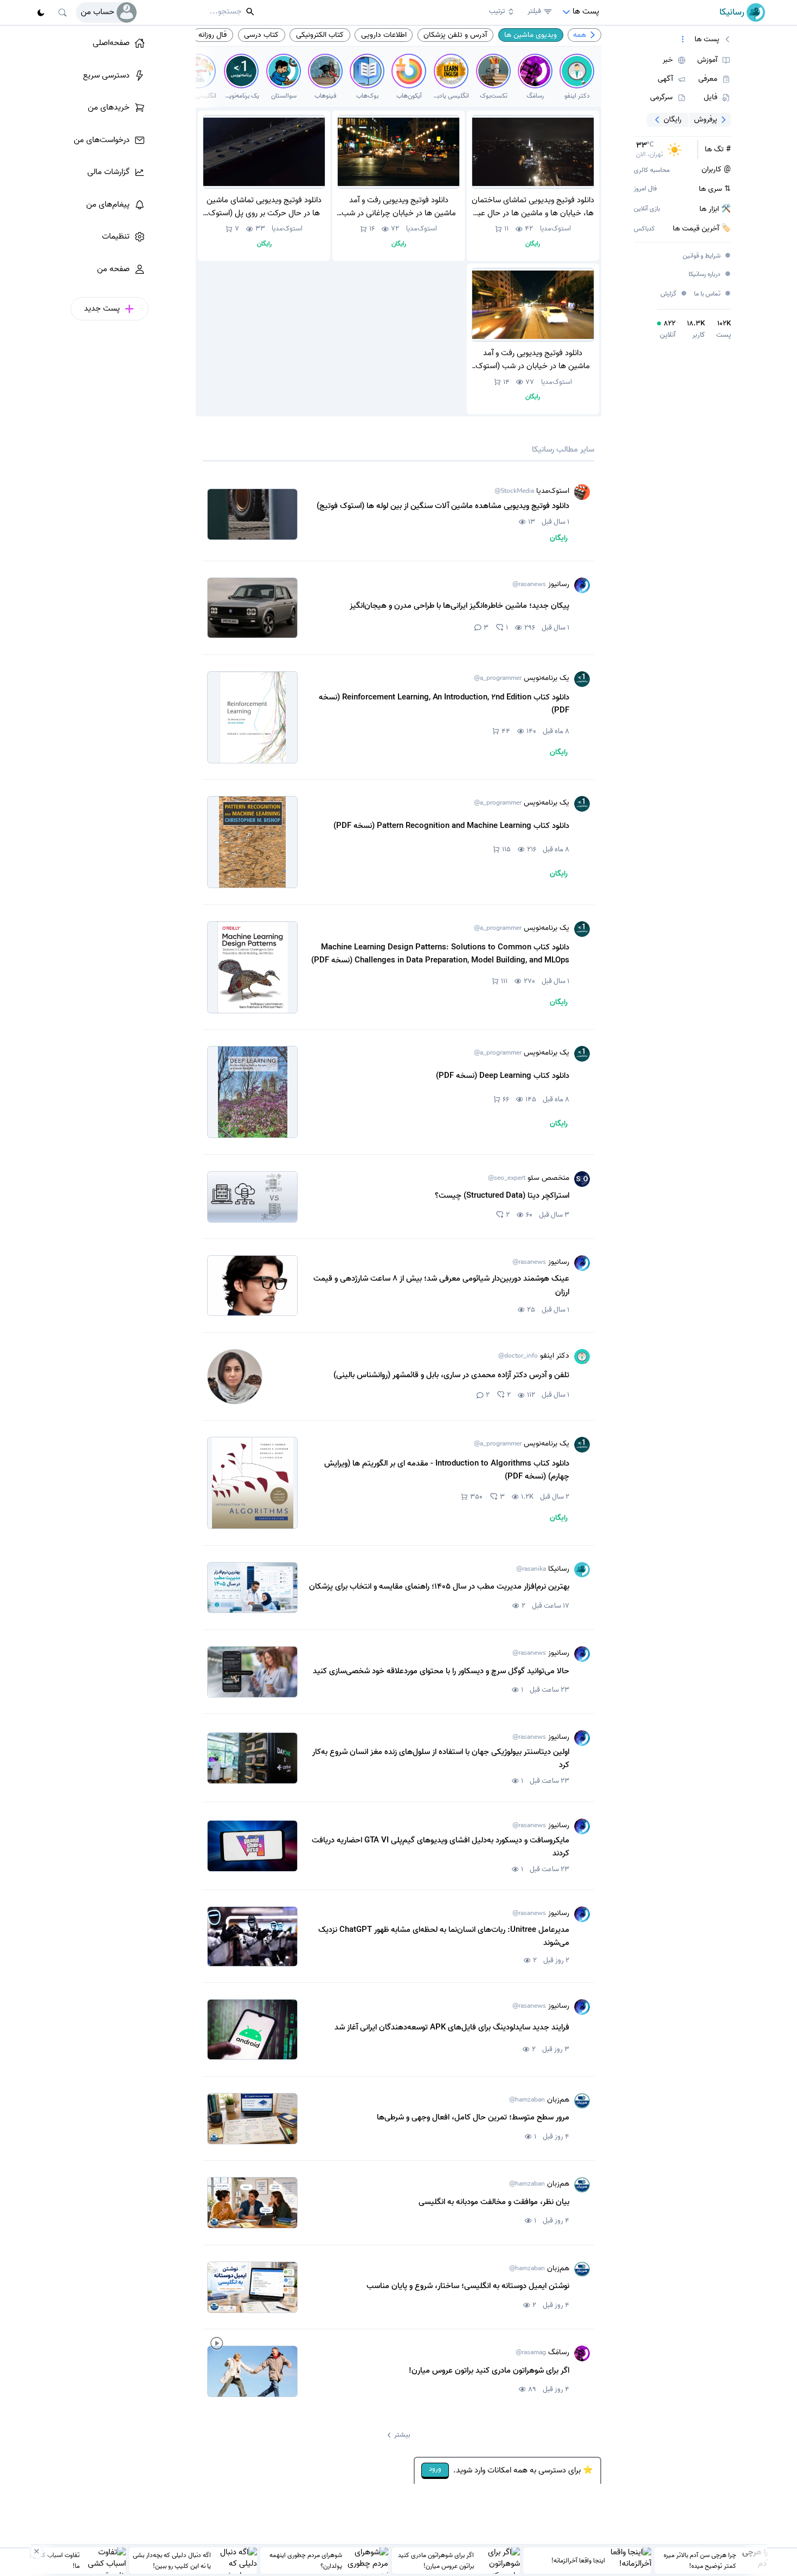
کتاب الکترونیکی (320, 35)
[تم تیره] (41, 12)
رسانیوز (541, 584)
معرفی (708, 79)
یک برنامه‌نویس (522, 678)
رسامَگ (542, 2353)
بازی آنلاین (647, 209)
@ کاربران (716, 170)
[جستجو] (63, 12)
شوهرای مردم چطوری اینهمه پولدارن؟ (306, 2560)
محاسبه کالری (652, 171)
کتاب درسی (261, 35)
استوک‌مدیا (555, 229)
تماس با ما (713, 294)
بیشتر (402, 2435)
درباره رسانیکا (710, 275)
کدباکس (644, 229)
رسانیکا (543, 1569)
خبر (668, 60)
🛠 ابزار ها (715, 209)
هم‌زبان (539, 2100)
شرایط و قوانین (707, 256)
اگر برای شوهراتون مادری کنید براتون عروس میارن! (436, 2560)
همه (580, 35)
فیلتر (534, 11)
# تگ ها (718, 150)
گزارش (674, 294)
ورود (435, 2469)
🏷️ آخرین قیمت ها (702, 229)
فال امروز (645, 189)
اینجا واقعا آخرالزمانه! (578, 2560)
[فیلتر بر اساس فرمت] (683, 40)
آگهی (665, 79)
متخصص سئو (529, 1178)
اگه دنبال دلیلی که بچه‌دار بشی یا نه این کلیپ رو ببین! (172, 2560)
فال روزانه (213, 35)
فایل (711, 98)
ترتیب (497, 11)
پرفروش (706, 119)
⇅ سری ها (715, 189)
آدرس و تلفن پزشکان (455, 35)
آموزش (707, 60)
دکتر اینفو (534, 1356)
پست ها (707, 40)
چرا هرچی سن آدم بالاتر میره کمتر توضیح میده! (700, 2560)
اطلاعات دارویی (384, 35)
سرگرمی (661, 98)
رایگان (673, 119)
